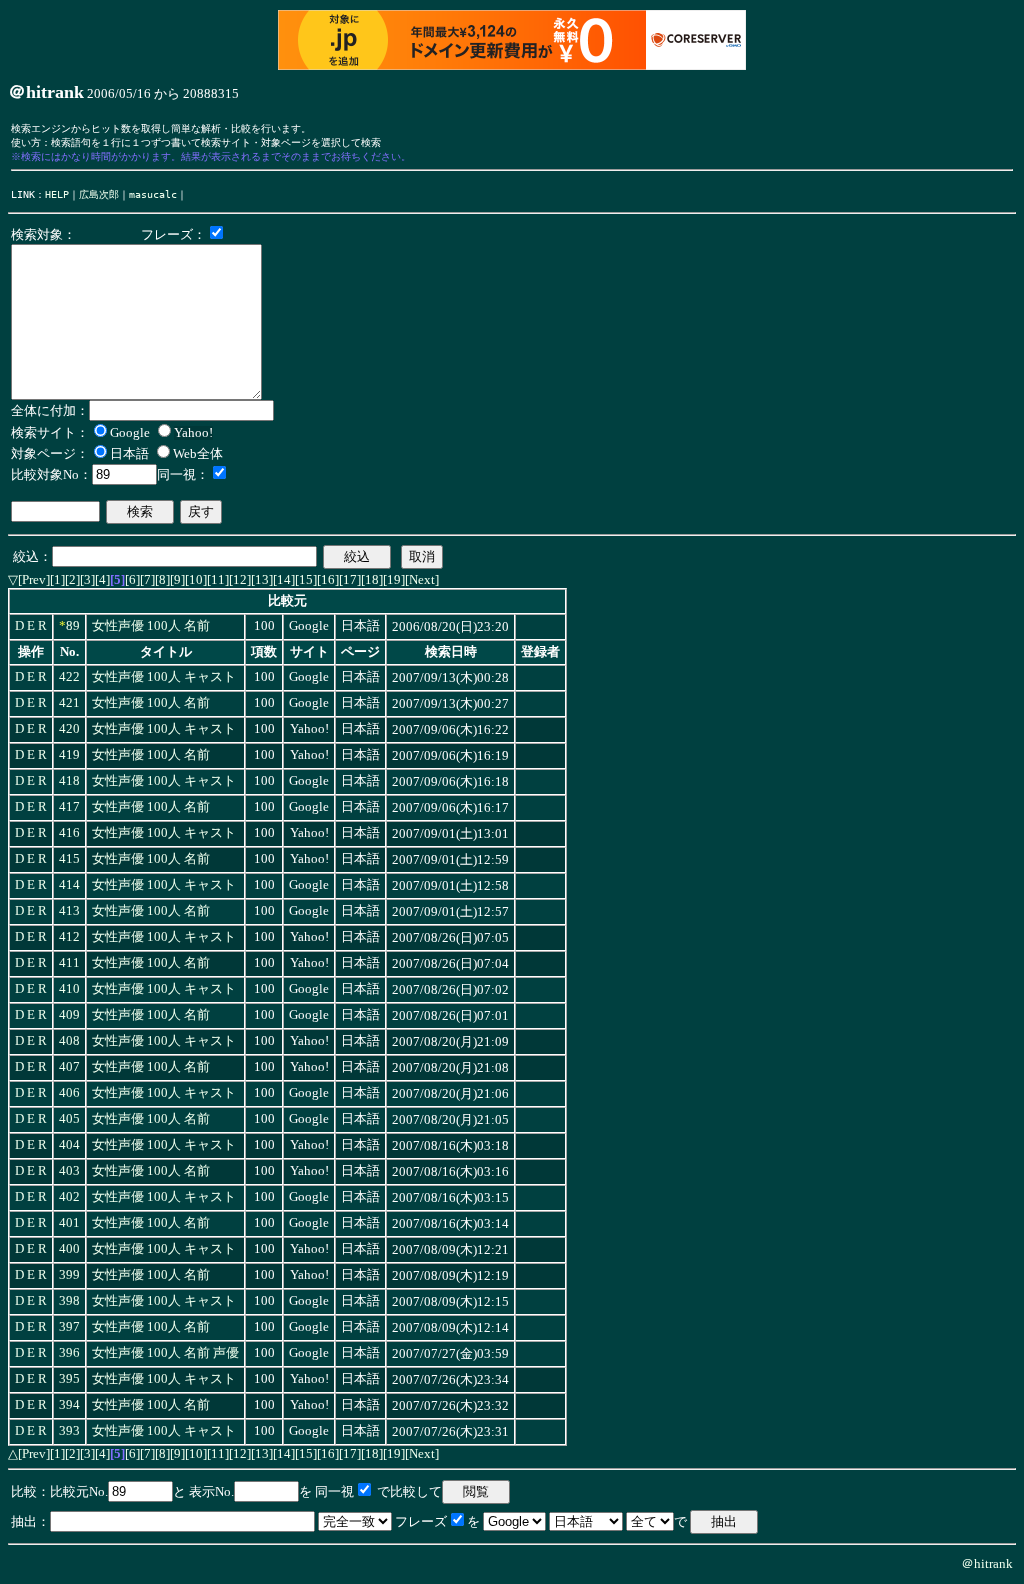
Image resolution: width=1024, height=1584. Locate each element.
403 (69, 1171)
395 (69, 1379)
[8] (162, 579)
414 (69, 885)
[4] (102, 579)
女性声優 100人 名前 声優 (165, 1353)
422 (69, 677)
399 (69, 1275)
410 (69, 989)
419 (69, 755)
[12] (240, 579)
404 (69, 1145)
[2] (72, 579)
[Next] (422, 579)
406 (69, 1093)
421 (69, 703)
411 (69, 963)
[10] (196, 579)
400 (69, 1249)
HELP (57, 194)
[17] (350, 579)
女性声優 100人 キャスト (164, 677)
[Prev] (34, 579)
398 (69, 1301)
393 (69, 1431)
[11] (218, 579)
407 (69, 1067)
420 (69, 729)
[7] (147, 579)
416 (69, 833)
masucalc (153, 194)
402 (69, 1197)
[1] (57, 579)
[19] (394, 579)
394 (69, 1405)
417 (69, 807)
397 (69, 1327)
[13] (262, 579)
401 (69, 1223)
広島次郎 (99, 194)
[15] (306, 579)
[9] (177, 579)
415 (69, 859)
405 (69, 1119)
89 (73, 626)
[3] (87, 579)
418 (69, 781)
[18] (372, 579)
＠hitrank (987, 1563)
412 (69, 937)
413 (69, 911)
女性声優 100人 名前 (151, 626)
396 (69, 1353)
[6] (132, 579)
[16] (328, 579)
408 (69, 1041)
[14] (284, 579)
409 (69, 1015)
